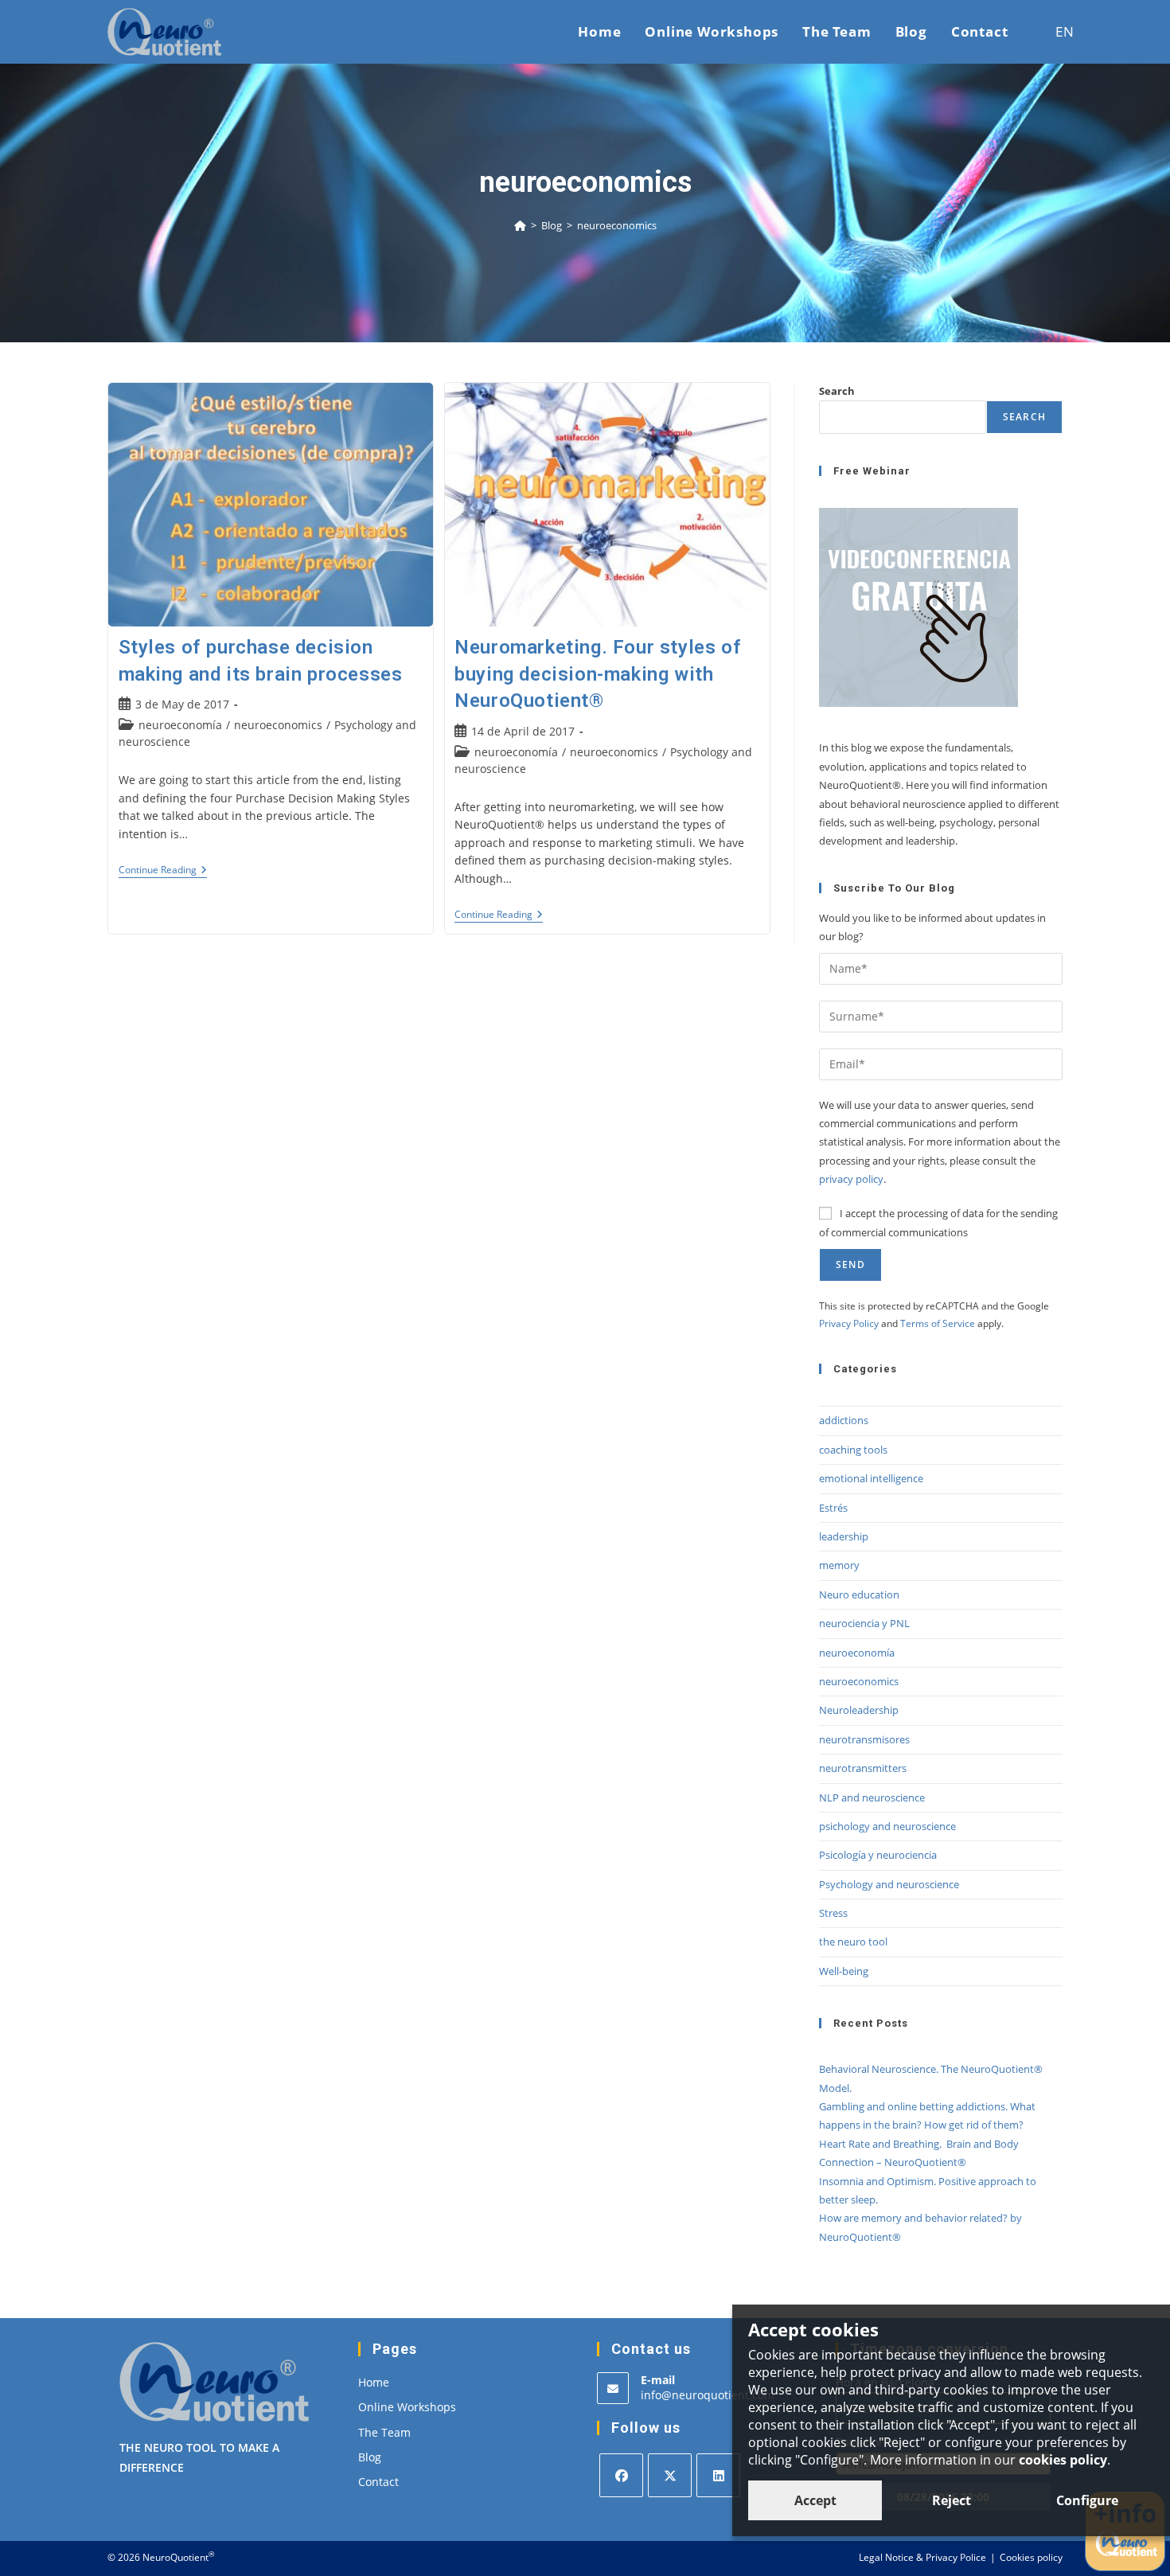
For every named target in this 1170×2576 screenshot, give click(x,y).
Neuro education (859, 1594)
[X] (670, 2475)
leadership (844, 1536)
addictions (844, 1420)
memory (839, 1565)
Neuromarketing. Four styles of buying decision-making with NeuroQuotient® (598, 674)
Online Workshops (407, 2407)
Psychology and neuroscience (889, 1884)
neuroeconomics (617, 225)
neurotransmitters (863, 1768)
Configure (1087, 2500)
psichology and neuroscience (887, 1826)
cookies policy (1063, 2460)
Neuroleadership (859, 1710)
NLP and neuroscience (872, 1797)
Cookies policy (1031, 2557)
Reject (952, 2500)
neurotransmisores (864, 1739)
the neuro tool (853, 1942)
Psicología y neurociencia (878, 1855)
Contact (378, 2482)
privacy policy (851, 1179)
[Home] (520, 225)
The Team (384, 2432)
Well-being (844, 1971)
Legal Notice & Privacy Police (922, 2557)
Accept (815, 2500)
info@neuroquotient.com (708, 2395)
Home (374, 2382)
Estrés (833, 1508)
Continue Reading (163, 871)
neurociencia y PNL (864, 1623)
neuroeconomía (180, 725)
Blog (370, 2457)
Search (837, 391)
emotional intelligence (871, 1478)
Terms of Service (938, 1323)
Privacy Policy (849, 1323)
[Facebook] (621, 2475)
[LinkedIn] (718, 2475)
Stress (833, 1913)
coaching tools (853, 1450)
